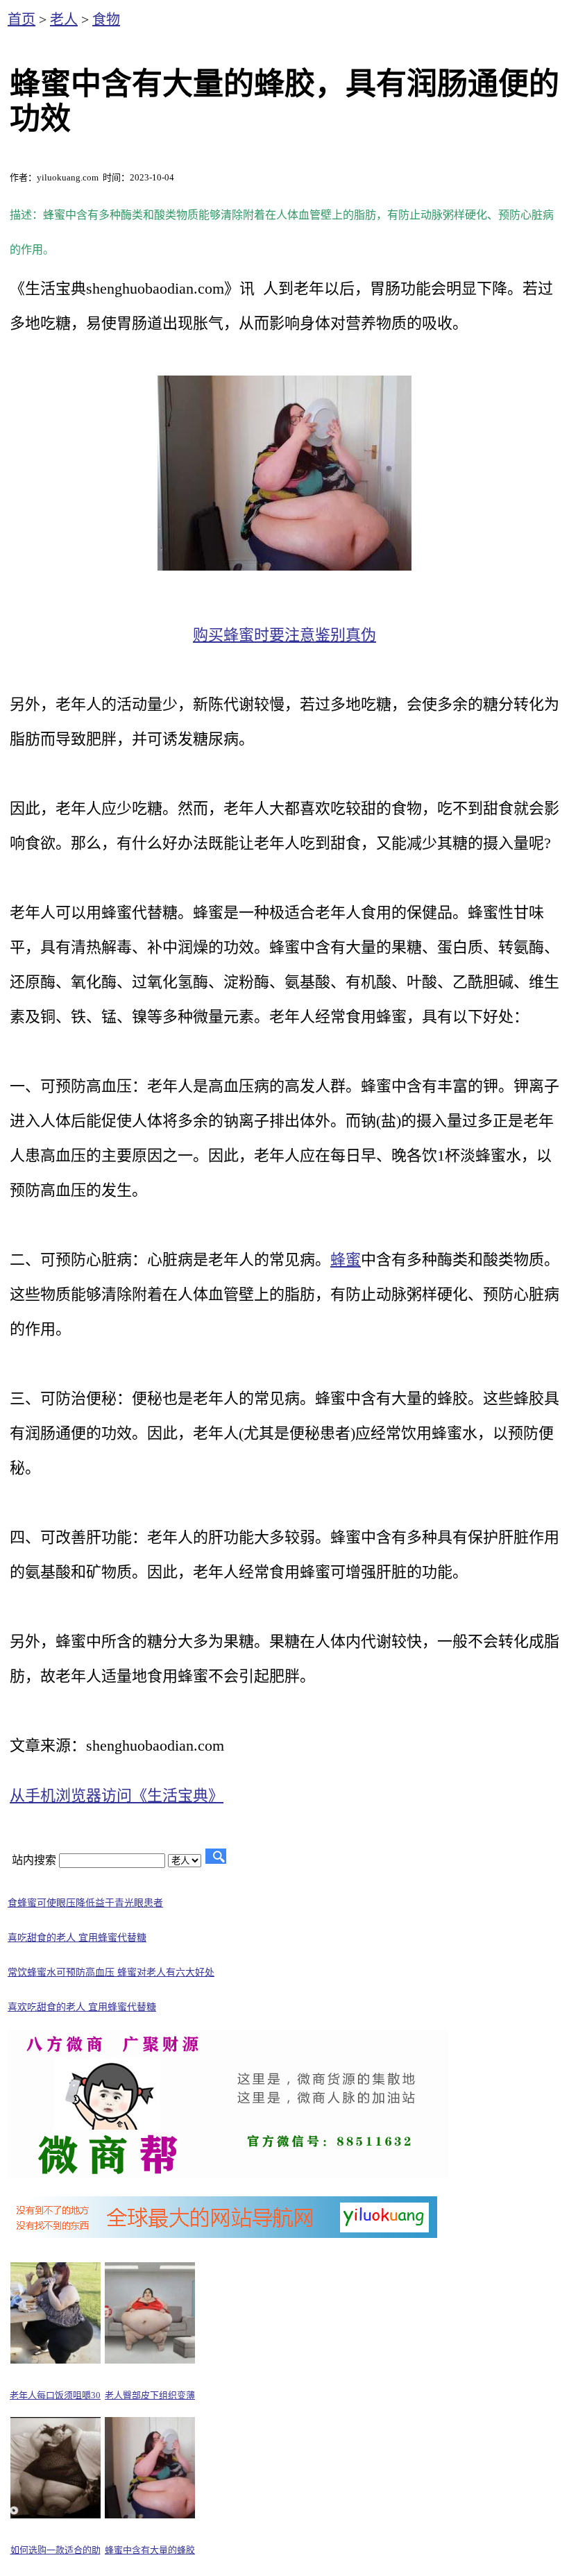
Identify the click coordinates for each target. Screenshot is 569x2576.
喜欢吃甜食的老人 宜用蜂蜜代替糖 (82, 2007)
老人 (64, 19)
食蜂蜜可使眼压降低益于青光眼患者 (85, 1903)
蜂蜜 (346, 1260)
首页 (22, 19)
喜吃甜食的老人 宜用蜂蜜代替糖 (77, 1938)
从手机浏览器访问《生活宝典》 (117, 1795)
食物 (106, 19)
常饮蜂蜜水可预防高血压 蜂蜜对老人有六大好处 (111, 1972)
